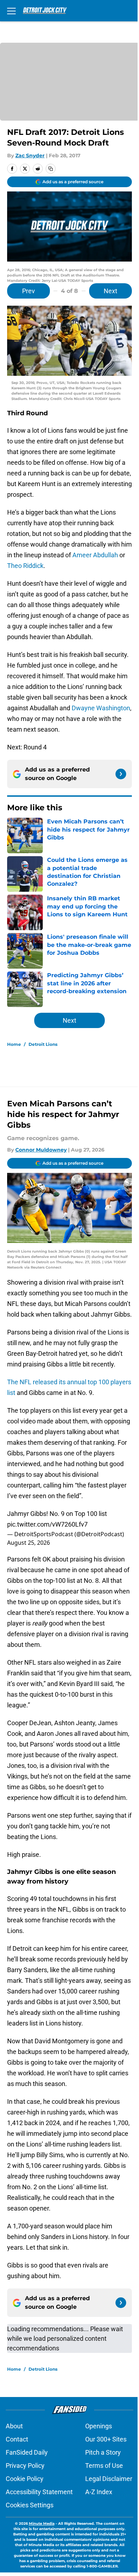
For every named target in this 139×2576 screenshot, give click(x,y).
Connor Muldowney (41, 1150)
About (14, 2426)
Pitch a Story (103, 2452)
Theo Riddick (25, 566)
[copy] (51, 169)
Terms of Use (104, 2466)
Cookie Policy (25, 2479)
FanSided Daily (27, 2452)
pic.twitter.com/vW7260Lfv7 (47, 1524)
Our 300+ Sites (106, 2439)
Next (110, 291)
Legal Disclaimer (109, 2479)
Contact (17, 2439)
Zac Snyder (30, 156)
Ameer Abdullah (95, 555)
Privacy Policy (25, 2466)
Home (14, 1044)
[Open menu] (11, 11)
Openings (99, 2426)
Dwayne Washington (101, 708)
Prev (29, 291)
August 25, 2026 (29, 1543)
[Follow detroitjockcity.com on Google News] (121, 774)
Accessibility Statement (39, 2492)
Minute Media (42, 2524)
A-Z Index (99, 2492)
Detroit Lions (43, 1044)
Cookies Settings (30, 2505)
